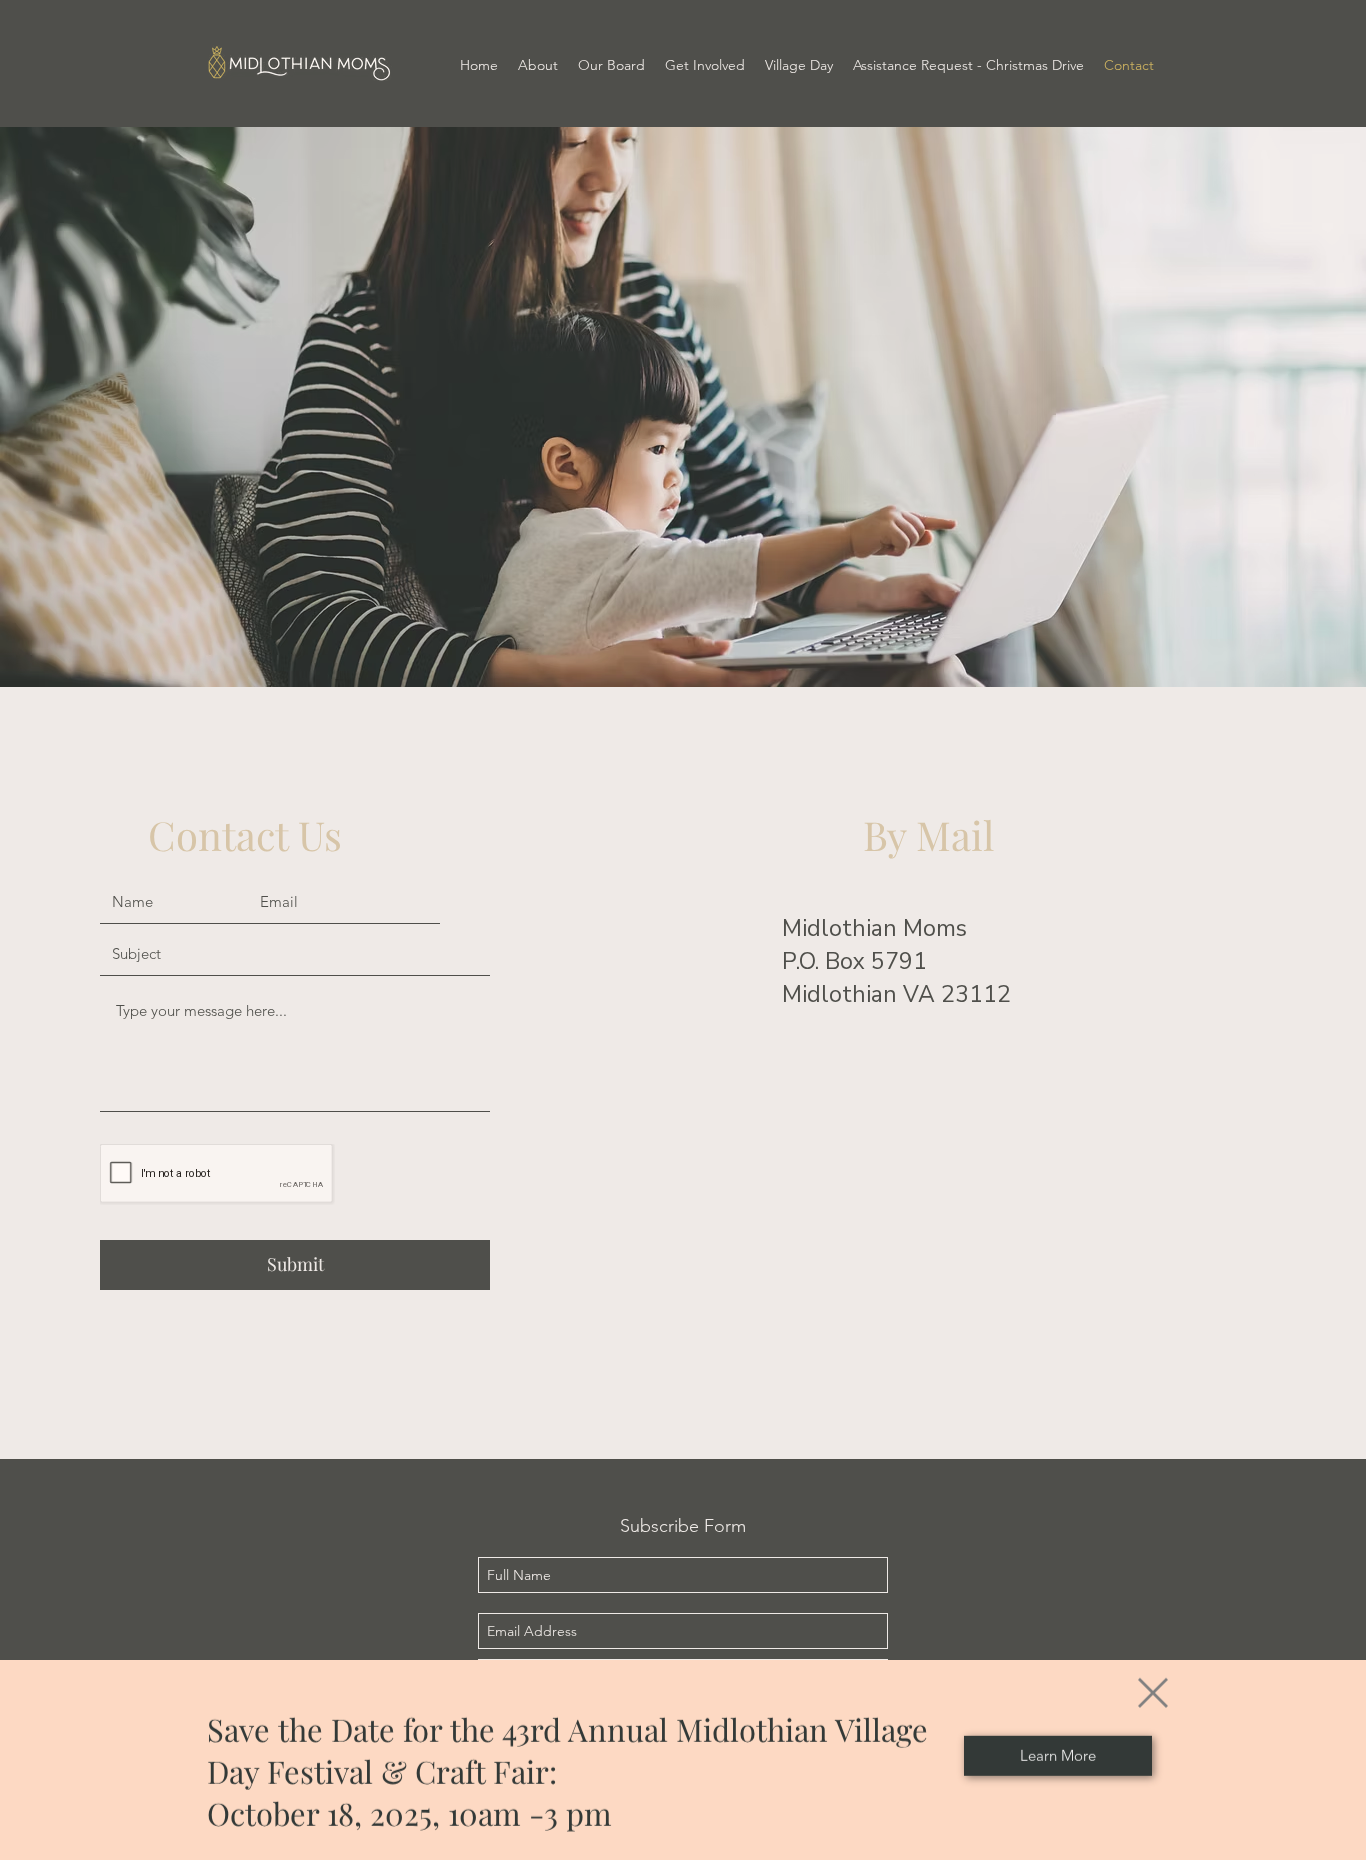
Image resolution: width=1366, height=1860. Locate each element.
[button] (1153, 1677)
